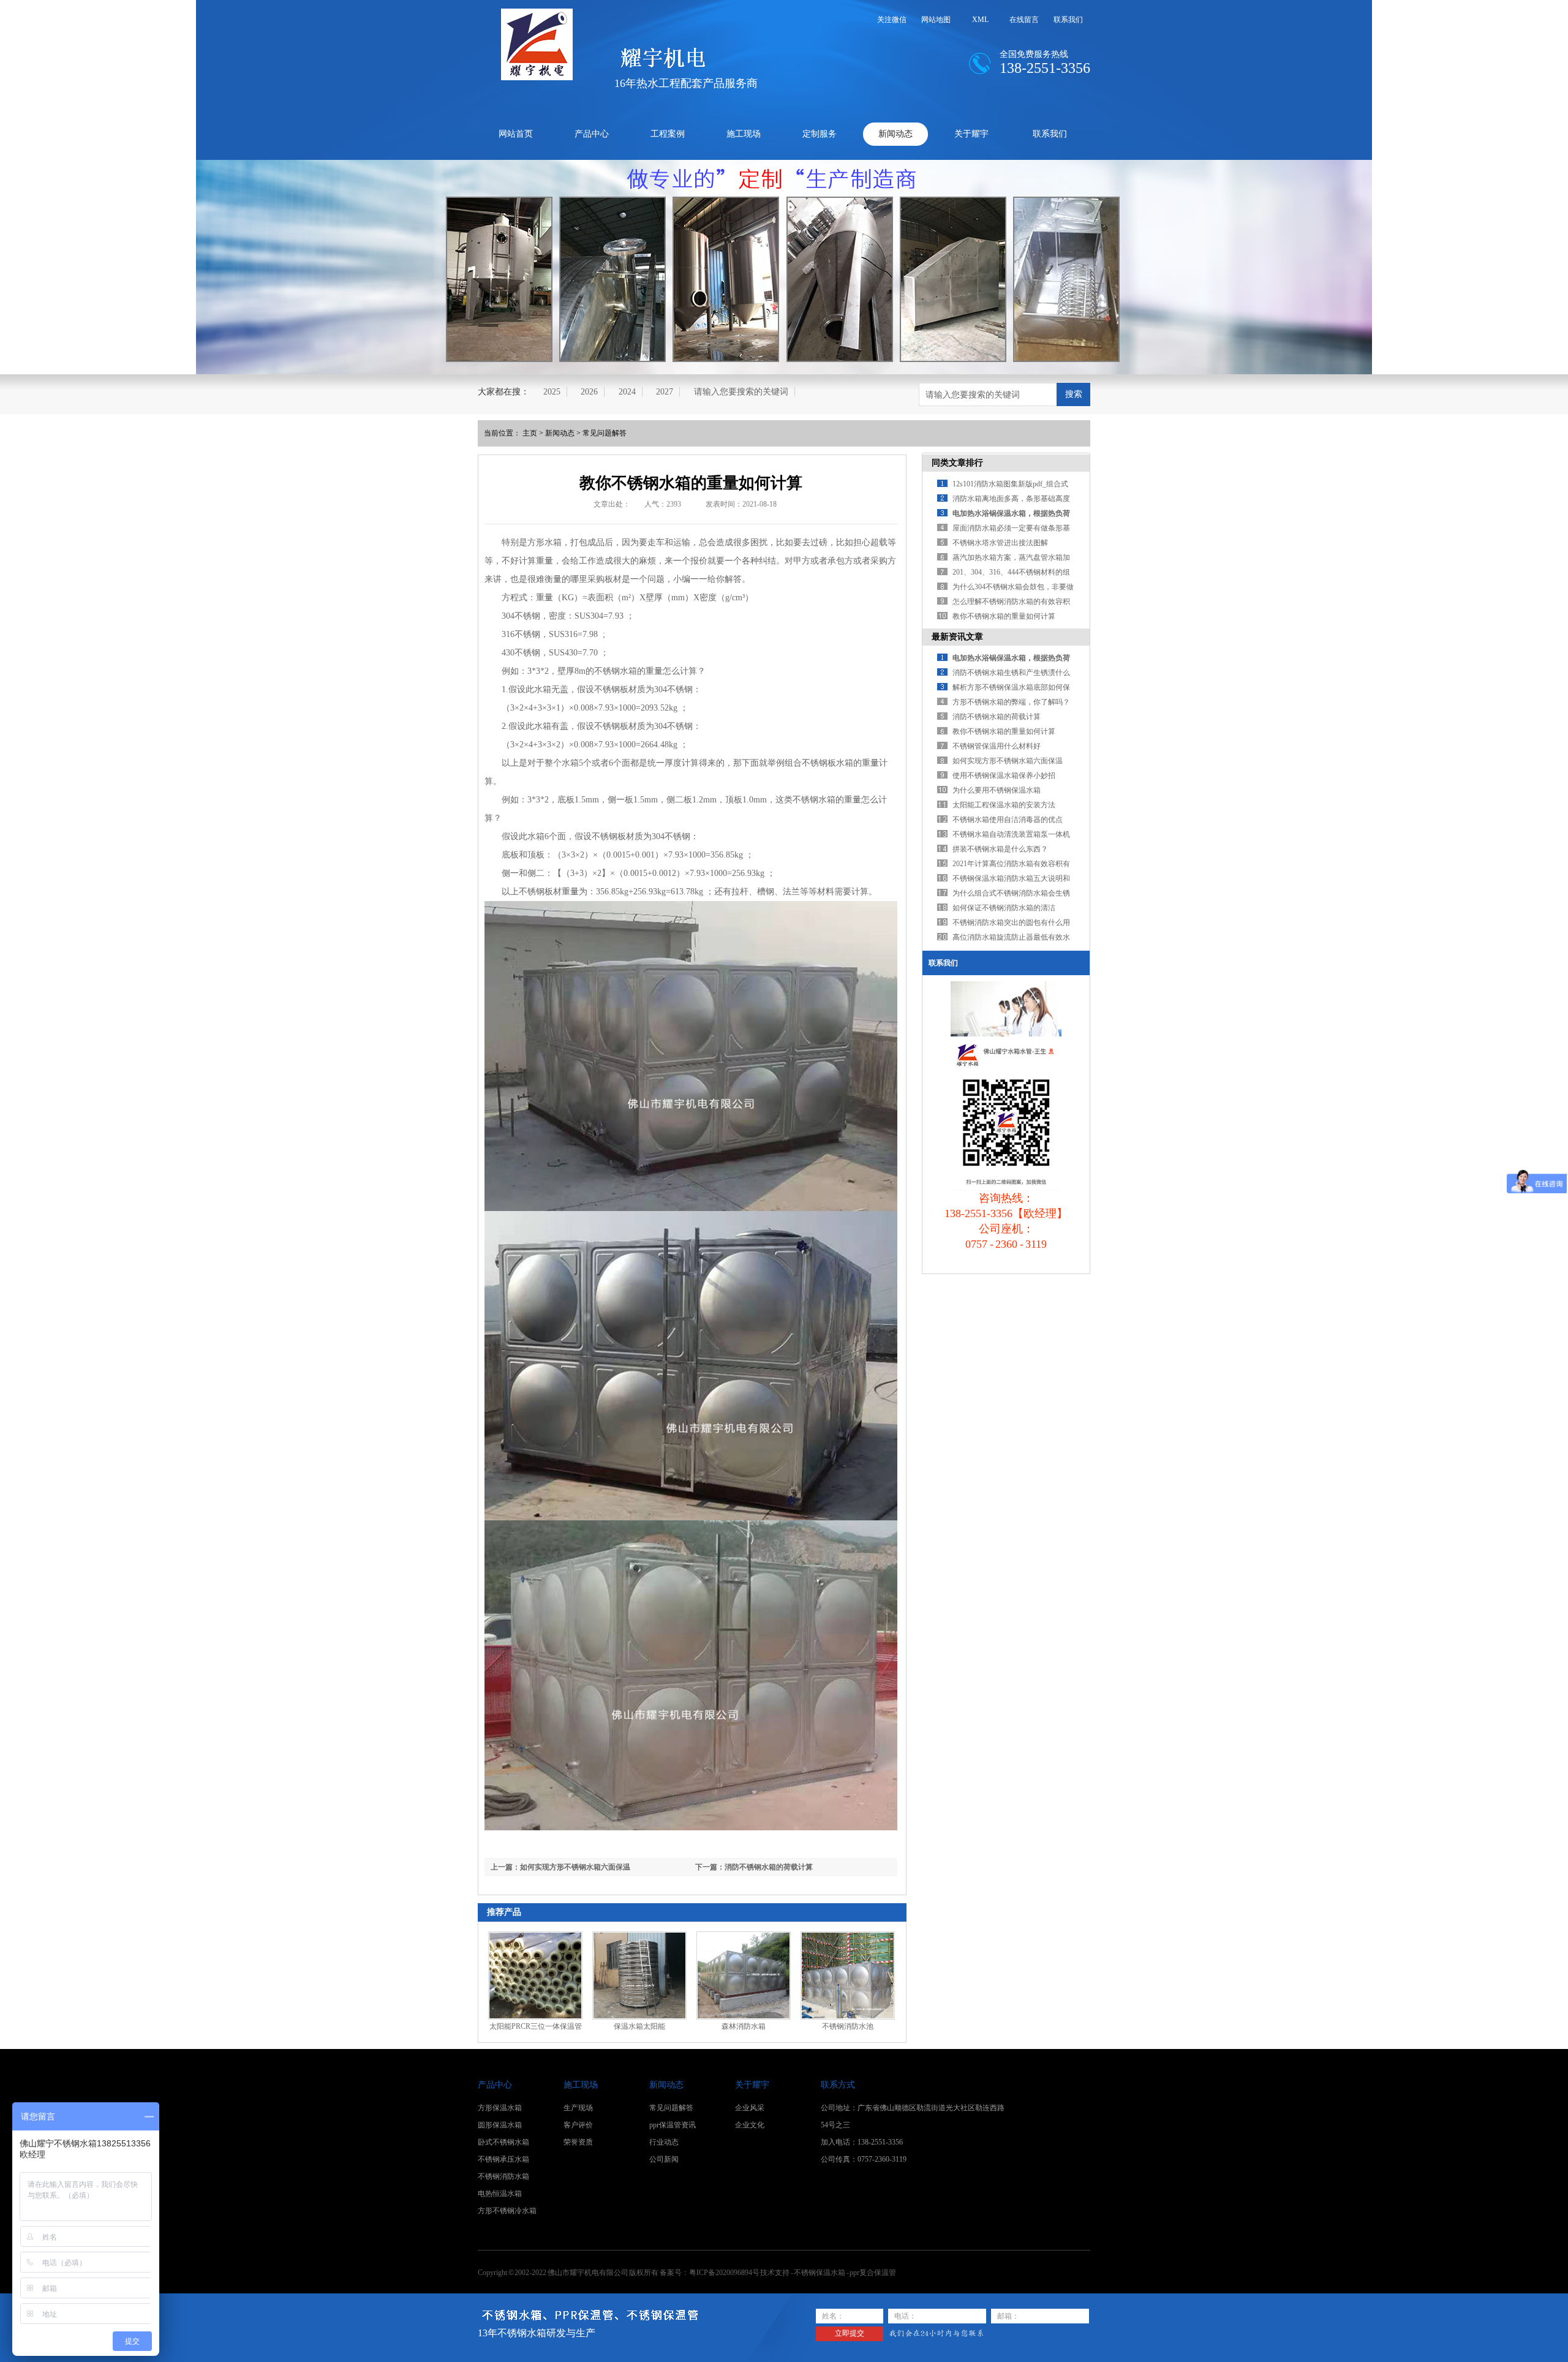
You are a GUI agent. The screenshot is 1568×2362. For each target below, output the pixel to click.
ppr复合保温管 (873, 2273)
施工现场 (744, 134)
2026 (589, 392)
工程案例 (668, 134)
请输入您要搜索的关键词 (741, 392)
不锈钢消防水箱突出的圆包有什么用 (1011, 923)
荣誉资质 (578, 2142)
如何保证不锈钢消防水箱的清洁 (1004, 908)
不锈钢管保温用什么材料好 (997, 746)
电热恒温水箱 (500, 2194)
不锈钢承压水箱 (503, 2159)
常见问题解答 (605, 433)
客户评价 (578, 2125)
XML (980, 20)
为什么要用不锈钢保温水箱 (997, 790)
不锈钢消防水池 (848, 2026)
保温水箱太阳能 (639, 2026)
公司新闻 (664, 2159)
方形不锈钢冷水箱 (507, 2211)
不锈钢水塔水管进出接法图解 (1000, 543)
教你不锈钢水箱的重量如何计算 (1004, 616)
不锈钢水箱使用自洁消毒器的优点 (1008, 820)
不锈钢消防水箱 (503, 2176)
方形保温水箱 (500, 2108)
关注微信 (892, 20)
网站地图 (936, 20)
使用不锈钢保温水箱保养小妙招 (1004, 775)
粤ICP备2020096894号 (724, 2273)
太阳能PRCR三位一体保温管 (536, 2026)
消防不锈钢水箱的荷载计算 (997, 717)
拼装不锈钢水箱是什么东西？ (1000, 849)
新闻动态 (895, 134)
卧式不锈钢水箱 (503, 2142)
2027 (665, 392)
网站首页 (516, 134)
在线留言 (1024, 20)
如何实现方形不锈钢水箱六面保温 (1008, 761)
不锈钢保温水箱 (820, 2273)
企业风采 (750, 2108)
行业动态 (664, 2142)
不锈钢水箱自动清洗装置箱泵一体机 (1011, 834)
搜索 (1074, 394)
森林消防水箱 (744, 2026)
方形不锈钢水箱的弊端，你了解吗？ (1011, 702)
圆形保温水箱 (500, 2125)
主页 (530, 433)
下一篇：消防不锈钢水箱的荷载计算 (754, 1867)
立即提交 (850, 2333)
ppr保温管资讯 (673, 2125)
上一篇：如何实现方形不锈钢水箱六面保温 (560, 1867)
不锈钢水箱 (616, 671)
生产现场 (578, 2108)
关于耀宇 (971, 134)
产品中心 (592, 134)
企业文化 (750, 2125)
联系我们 (1068, 20)
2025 (552, 392)
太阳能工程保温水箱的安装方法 (1004, 805)
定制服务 (820, 134)
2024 (627, 392)
